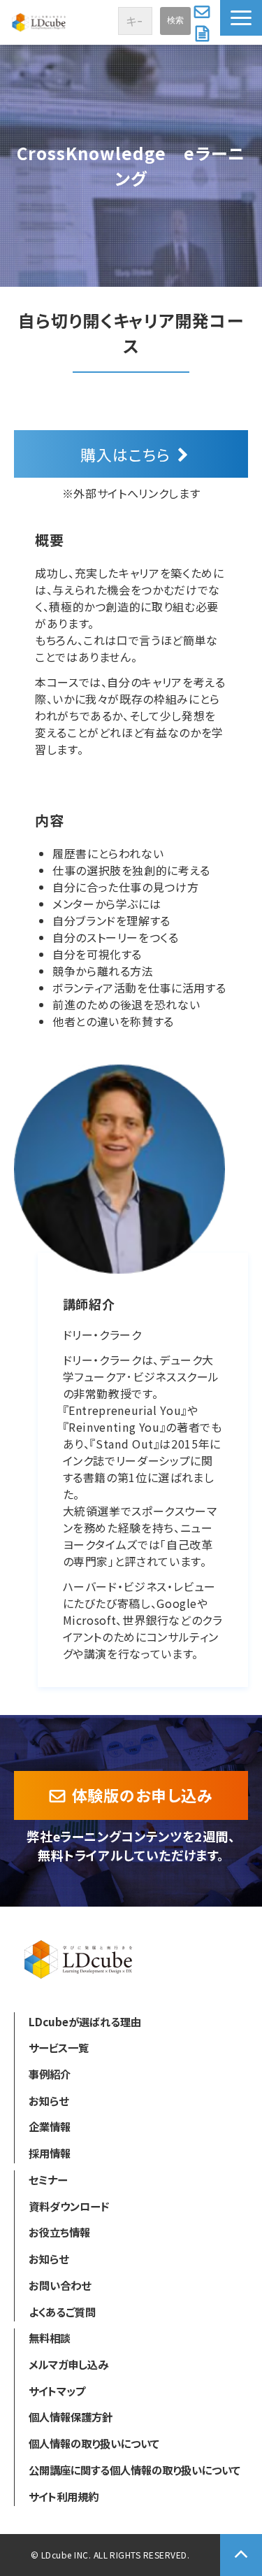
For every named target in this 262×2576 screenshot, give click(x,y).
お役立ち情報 (59, 2232)
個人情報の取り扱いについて (94, 2443)
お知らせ (49, 2100)
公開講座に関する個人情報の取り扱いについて (134, 2470)
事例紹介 (50, 2074)
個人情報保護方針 (71, 2417)
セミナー (48, 2179)
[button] (241, 18)
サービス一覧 (59, 2047)
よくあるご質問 (62, 2312)
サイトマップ (57, 2391)
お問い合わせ (204, 11)
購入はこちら (125, 454)
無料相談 (50, 2337)
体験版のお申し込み (143, 1795)
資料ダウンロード (204, 34)
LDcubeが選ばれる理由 (85, 2021)
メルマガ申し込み (68, 2364)
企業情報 (50, 2126)
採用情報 (50, 2153)
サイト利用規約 (64, 2496)
